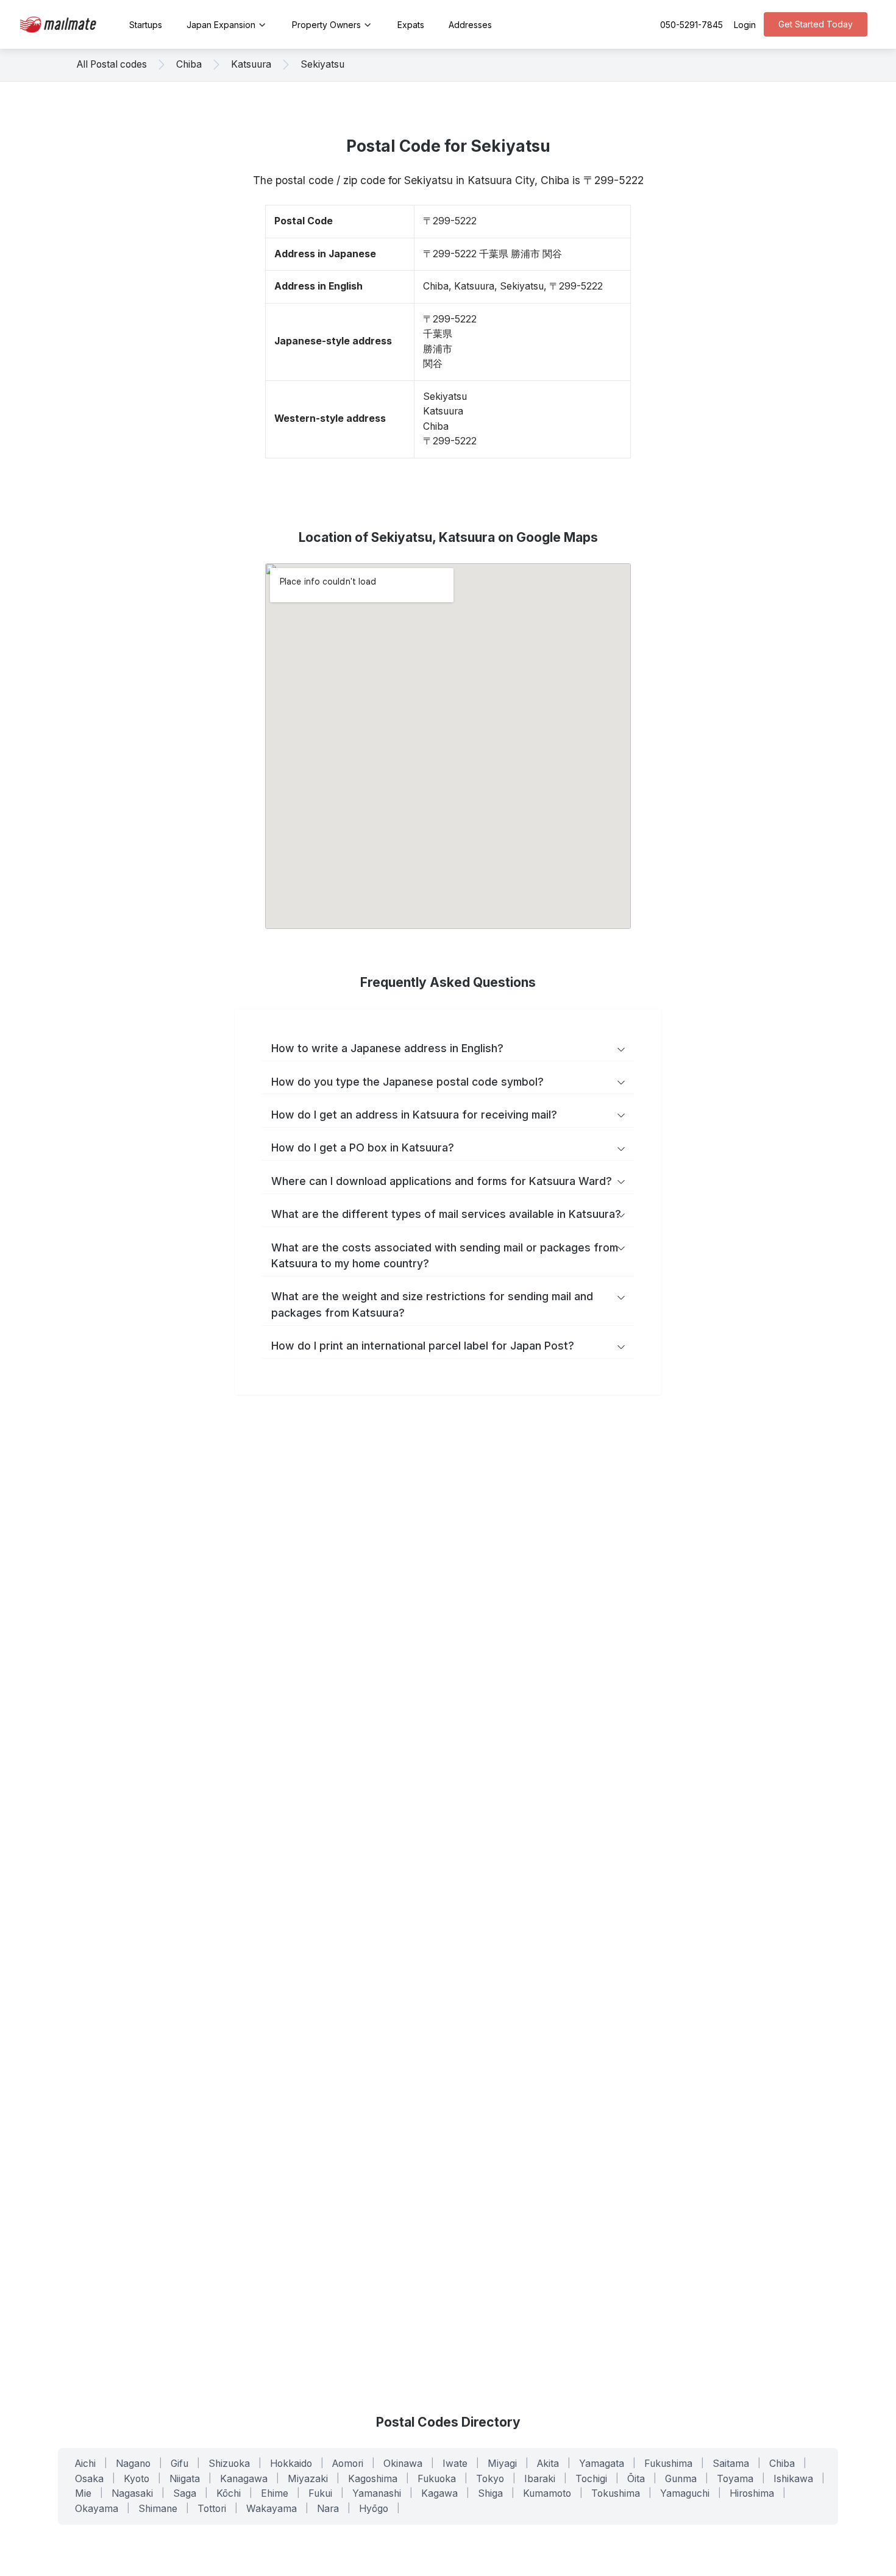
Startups (146, 25)
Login (745, 25)
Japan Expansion (221, 25)
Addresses (470, 25)
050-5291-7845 (692, 25)
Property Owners (326, 25)
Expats (411, 25)
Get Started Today (816, 24)
